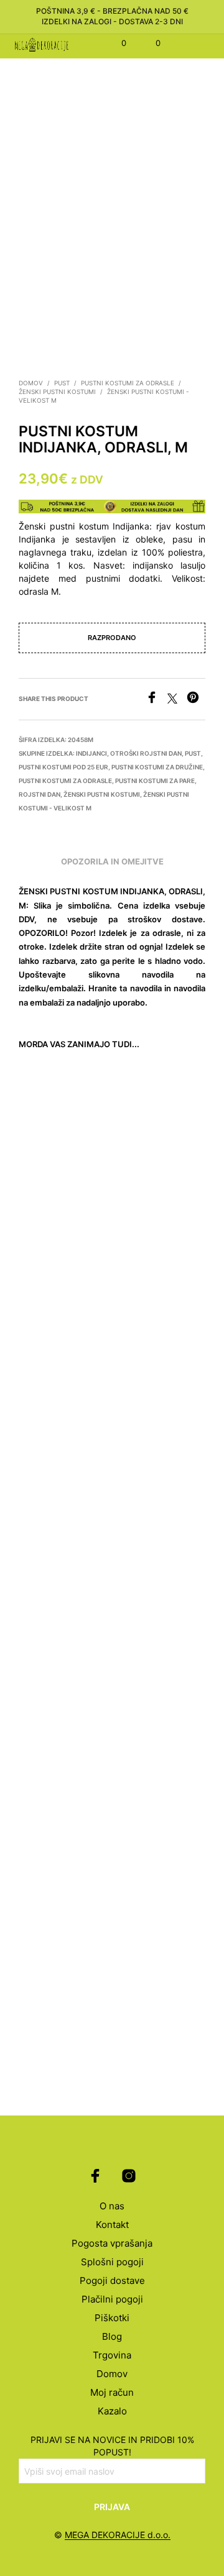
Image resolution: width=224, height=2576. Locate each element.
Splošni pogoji (112, 2262)
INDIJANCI (91, 753)
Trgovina (112, 2355)
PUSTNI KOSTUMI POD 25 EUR (63, 767)
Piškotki (112, 2318)
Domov (31, 383)
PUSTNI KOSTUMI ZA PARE (155, 781)
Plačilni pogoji (112, 2299)
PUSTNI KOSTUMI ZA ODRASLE (128, 383)
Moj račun (112, 2392)
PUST (62, 383)
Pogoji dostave (112, 2280)
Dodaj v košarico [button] (58, 1213)
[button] (115, 44)
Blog (112, 2336)
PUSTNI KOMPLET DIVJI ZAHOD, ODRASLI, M (147, 1984)
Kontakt (112, 2225)
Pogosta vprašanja (112, 2243)
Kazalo (112, 2411)
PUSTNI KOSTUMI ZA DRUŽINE (157, 767)
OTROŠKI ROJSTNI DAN (146, 753)
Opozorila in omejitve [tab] (112, 861)
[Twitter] (177, 700)
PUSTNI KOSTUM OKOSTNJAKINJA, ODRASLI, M (54, 1178)
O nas (112, 2206)
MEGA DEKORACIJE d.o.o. (118, 2535)
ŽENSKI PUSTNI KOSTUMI (57, 392)
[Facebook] (156, 700)
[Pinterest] (196, 700)
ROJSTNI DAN (40, 794)
